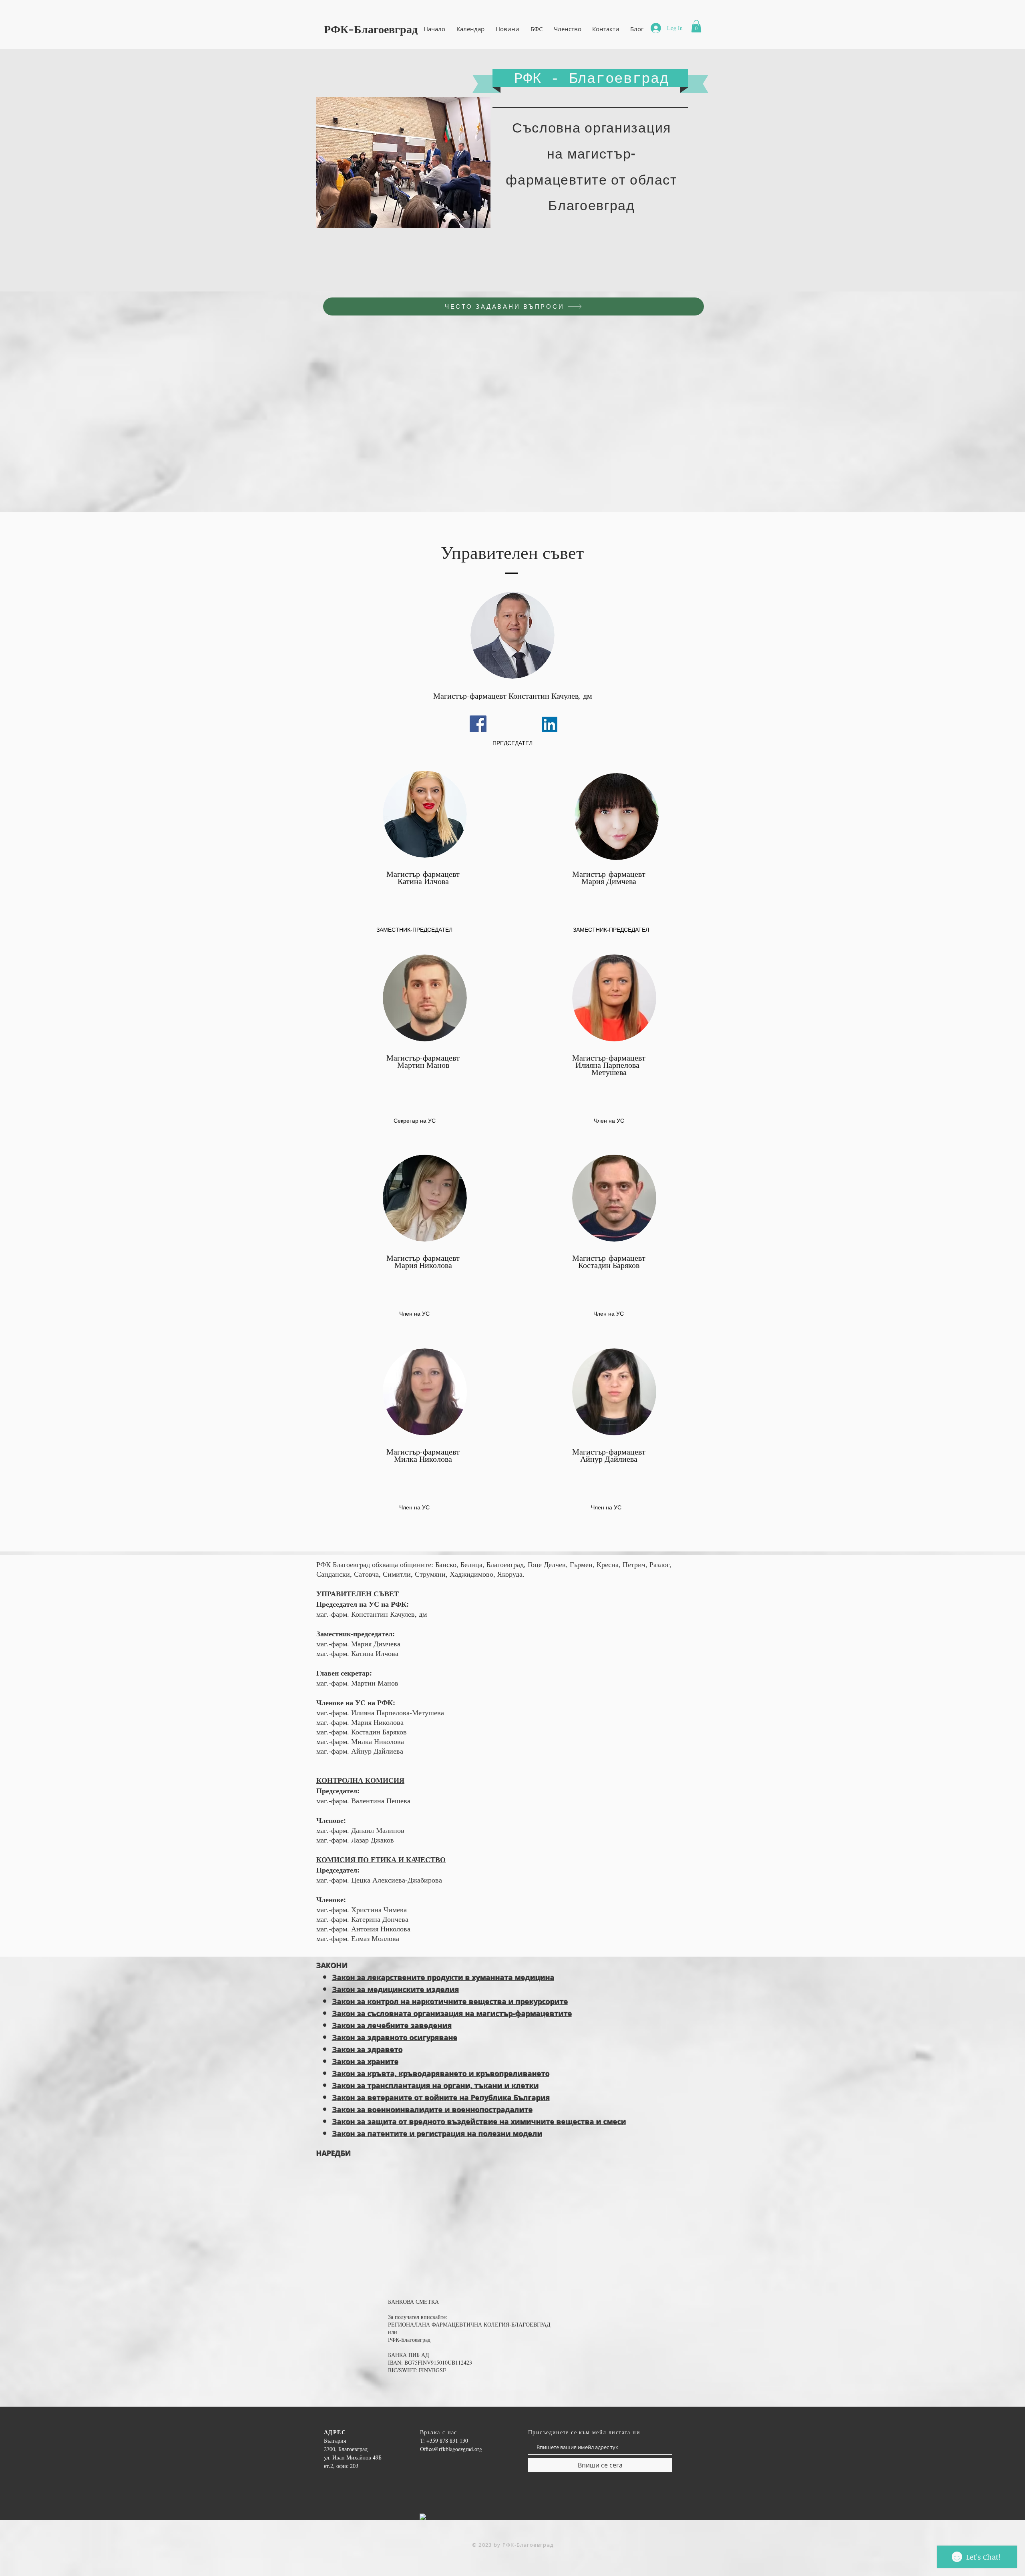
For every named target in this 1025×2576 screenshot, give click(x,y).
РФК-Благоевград (371, 29)
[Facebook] (478, 724)
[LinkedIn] (550, 724)
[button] (696, 26)
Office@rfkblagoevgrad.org (451, 2449)
